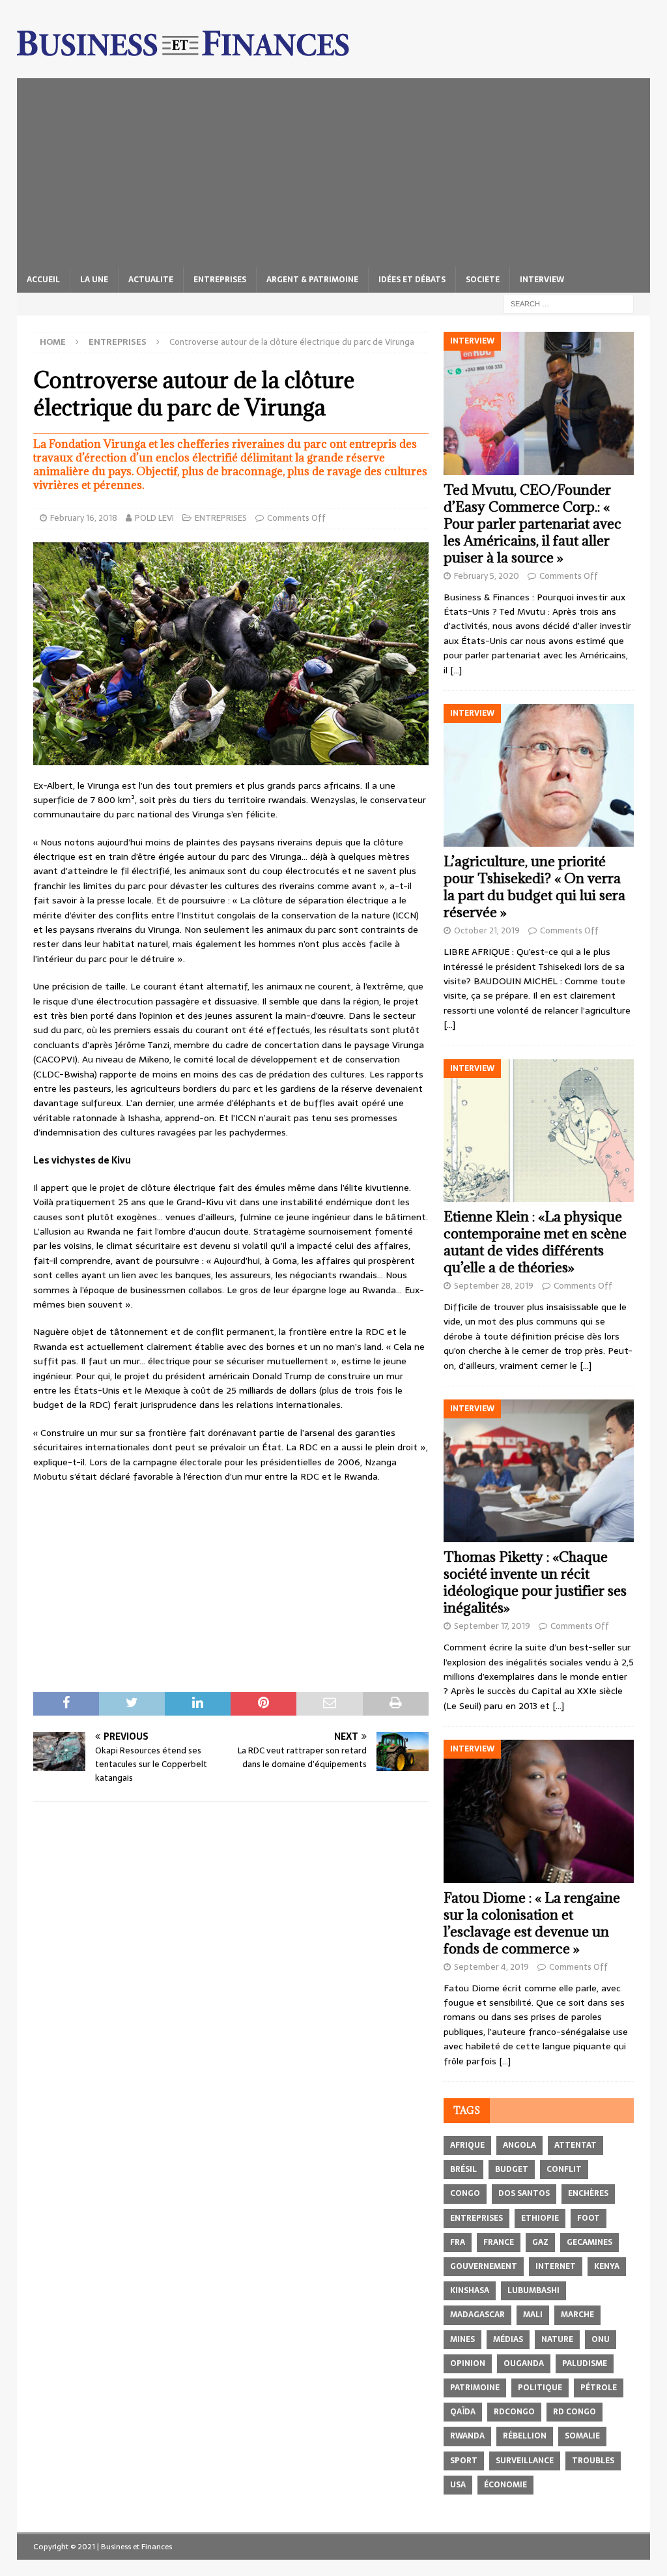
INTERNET (556, 2266)
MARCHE (577, 2315)
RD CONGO (575, 2412)
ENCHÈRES (588, 2193)
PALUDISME (585, 2364)
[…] (456, 670)
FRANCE (499, 2242)
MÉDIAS (508, 2339)
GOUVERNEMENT (484, 2266)
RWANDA (467, 2436)
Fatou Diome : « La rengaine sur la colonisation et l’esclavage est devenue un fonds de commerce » (532, 1923)
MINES (462, 2339)
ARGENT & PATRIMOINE (312, 280)
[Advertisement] (334, 169)
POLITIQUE (540, 2388)
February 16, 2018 (84, 518)
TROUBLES (593, 2461)
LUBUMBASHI (533, 2291)
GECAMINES (589, 2242)
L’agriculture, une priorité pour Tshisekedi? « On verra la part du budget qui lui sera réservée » (534, 887)
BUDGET (512, 2169)
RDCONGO (514, 2412)
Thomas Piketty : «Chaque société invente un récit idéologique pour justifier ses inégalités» (535, 1582)
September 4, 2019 (491, 1967)
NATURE (557, 2339)
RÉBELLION (525, 2436)
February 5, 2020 (487, 576)
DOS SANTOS (524, 2193)
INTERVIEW (542, 280)
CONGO (465, 2193)
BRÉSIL (463, 2169)
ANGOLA (519, 2145)
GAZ (540, 2242)
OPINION (468, 2364)
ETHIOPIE (540, 2218)
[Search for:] (569, 303)
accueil (43, 280)
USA (458, 2485)
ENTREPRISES (220, 280)
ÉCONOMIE (505, 2485)
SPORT (464, 2461)
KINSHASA (470, 2291)
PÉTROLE (599, 2388)
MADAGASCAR (477, 2315)
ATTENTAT (575, 2145)
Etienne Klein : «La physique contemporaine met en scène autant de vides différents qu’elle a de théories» (535, 1242)
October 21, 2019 (487, 930)
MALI (533, 2315)
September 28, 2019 (494, 1286)
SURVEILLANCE (525, 2461)
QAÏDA (463, 2412)
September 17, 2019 (492, 1626)
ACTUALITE (151, 280)
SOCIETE (483, 280)
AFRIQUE (467, 2145)
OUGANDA (524, 2364)
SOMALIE (582, 2436)
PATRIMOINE (475, 2388)
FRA (458, 2242)
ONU (601, 2339)
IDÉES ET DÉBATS (412, 280)
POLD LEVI (154, 518)
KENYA (607, 2266)
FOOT (589, 2218)
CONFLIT (564, 2169)
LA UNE (94, 280)
